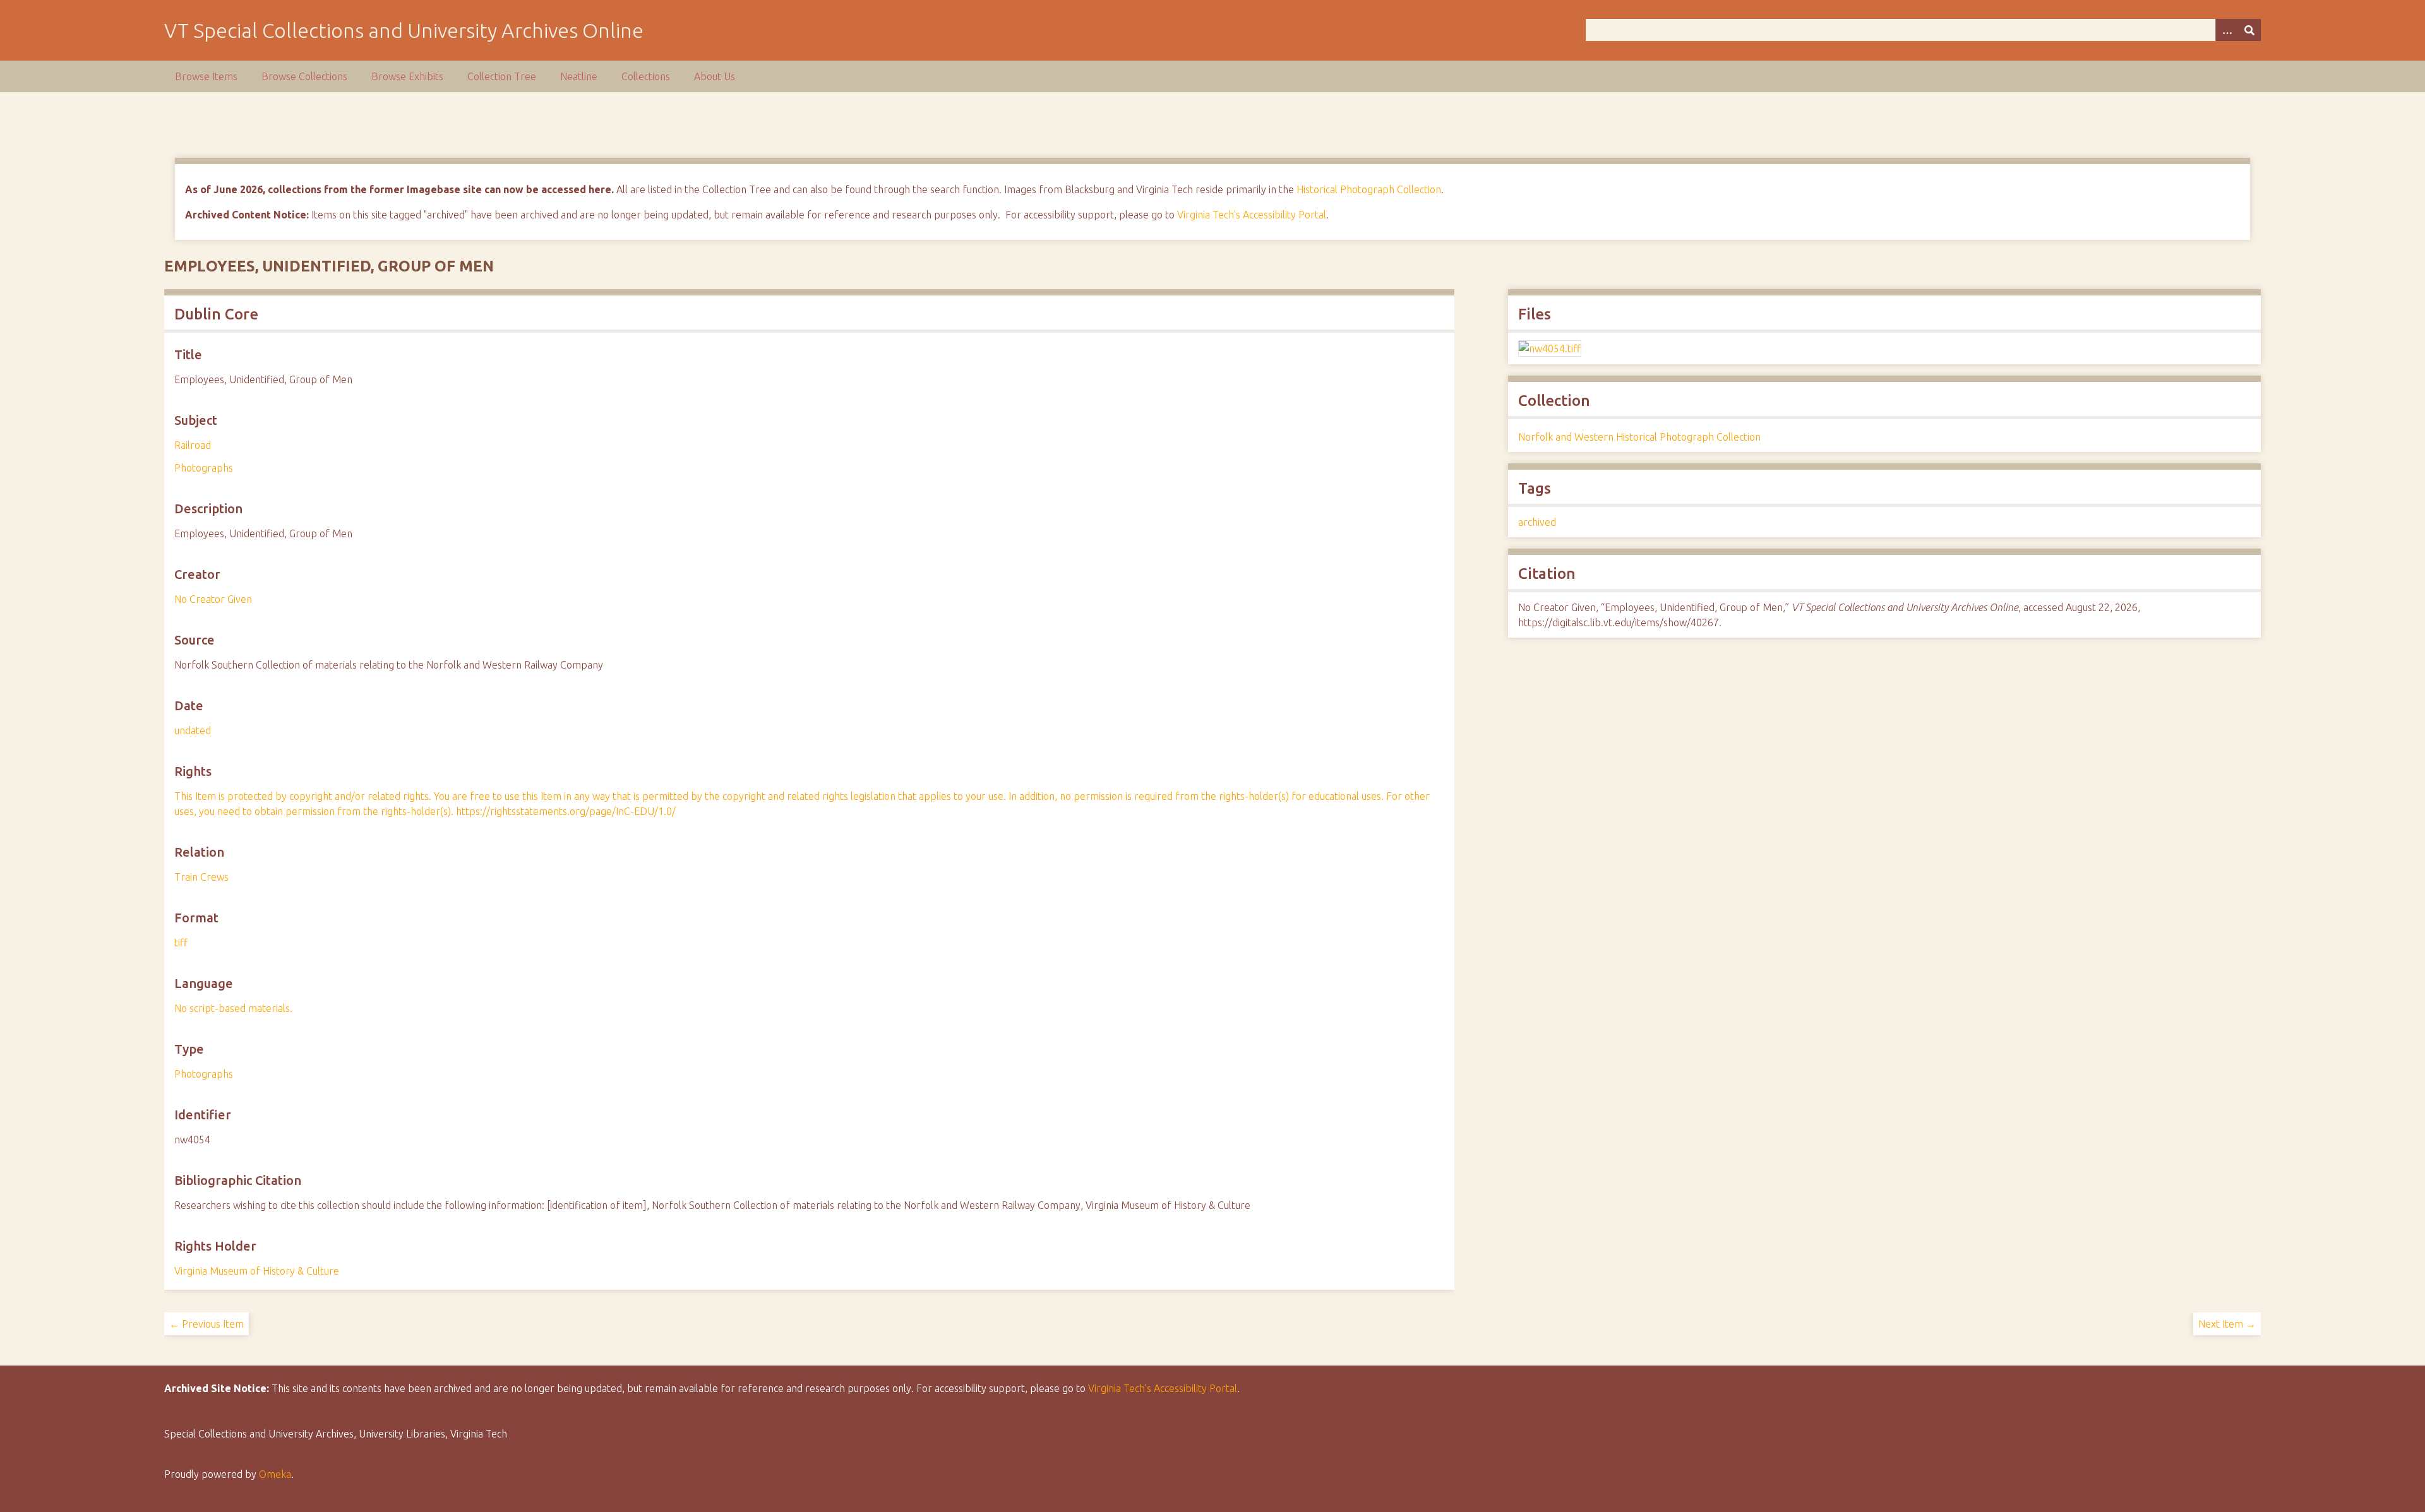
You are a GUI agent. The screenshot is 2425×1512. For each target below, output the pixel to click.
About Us (715, 76)
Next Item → (2227, 1324)
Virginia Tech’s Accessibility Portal (1163, 1388)
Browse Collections (304, 76)
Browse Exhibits (407, 76)
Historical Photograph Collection (1369, 189)
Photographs (204, 468)
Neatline (579, 76)
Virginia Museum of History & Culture (257, 1271)
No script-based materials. (233, 1008)
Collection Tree (502, 76)
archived (1537, 522)
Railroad (193, 445)
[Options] (2227, 30)
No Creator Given (213, 599)
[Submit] (2249, 30)
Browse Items (206, 76)
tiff (181, 943)
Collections (646, 76)
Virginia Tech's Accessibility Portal (1252, 215)
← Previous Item (207, 1324)
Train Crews (201, 877)
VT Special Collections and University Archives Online (404, 30)
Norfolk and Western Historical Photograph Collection (1639, 437)
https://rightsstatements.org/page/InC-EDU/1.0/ (566, 811)
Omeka (275, 1474)
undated (193, 730)
